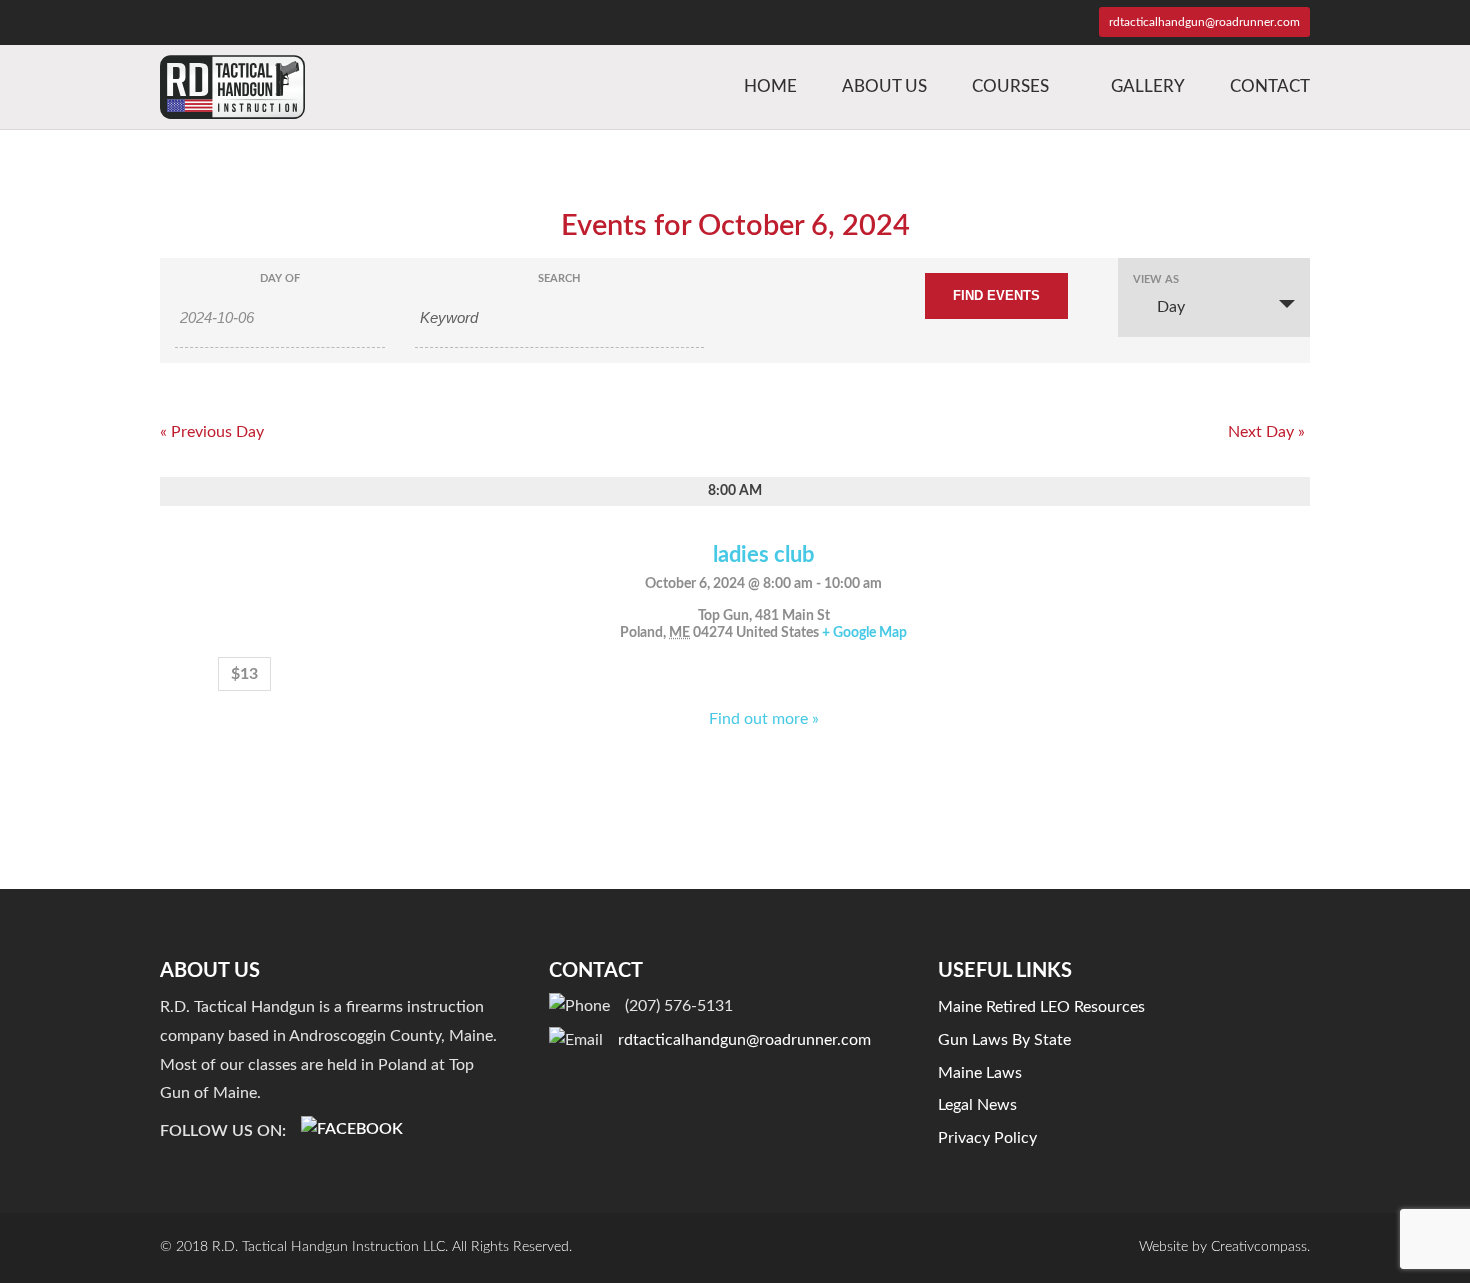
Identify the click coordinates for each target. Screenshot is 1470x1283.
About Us (884, 86)
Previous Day (212, 432)
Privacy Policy (987, 1138)
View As (1156, 279)
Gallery (1148, 86)
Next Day (1266, 432)
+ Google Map (864, 633)
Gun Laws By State (1004, 1040)
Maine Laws (980, 1073)
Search (559, 278)
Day (1171, 307)
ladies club (763, 555)
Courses (1010, 86)
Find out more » (764, 719)
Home (770, 86)
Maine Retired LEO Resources (1041, 1007)
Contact (1270, 86)
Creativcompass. (1260, 1247)
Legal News (977, 1105)
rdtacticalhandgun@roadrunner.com (744, 1040)
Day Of (280, 278)
